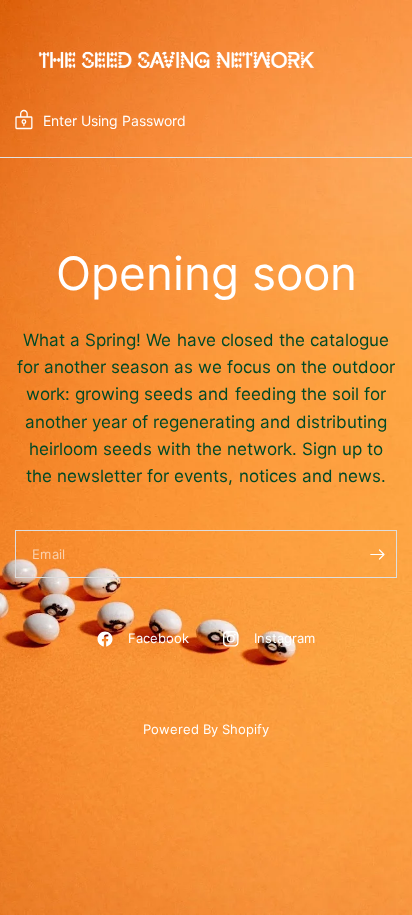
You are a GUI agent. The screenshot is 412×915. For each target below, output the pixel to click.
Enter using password (114, 120)
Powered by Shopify (206, 729)
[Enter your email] (377, 554)
